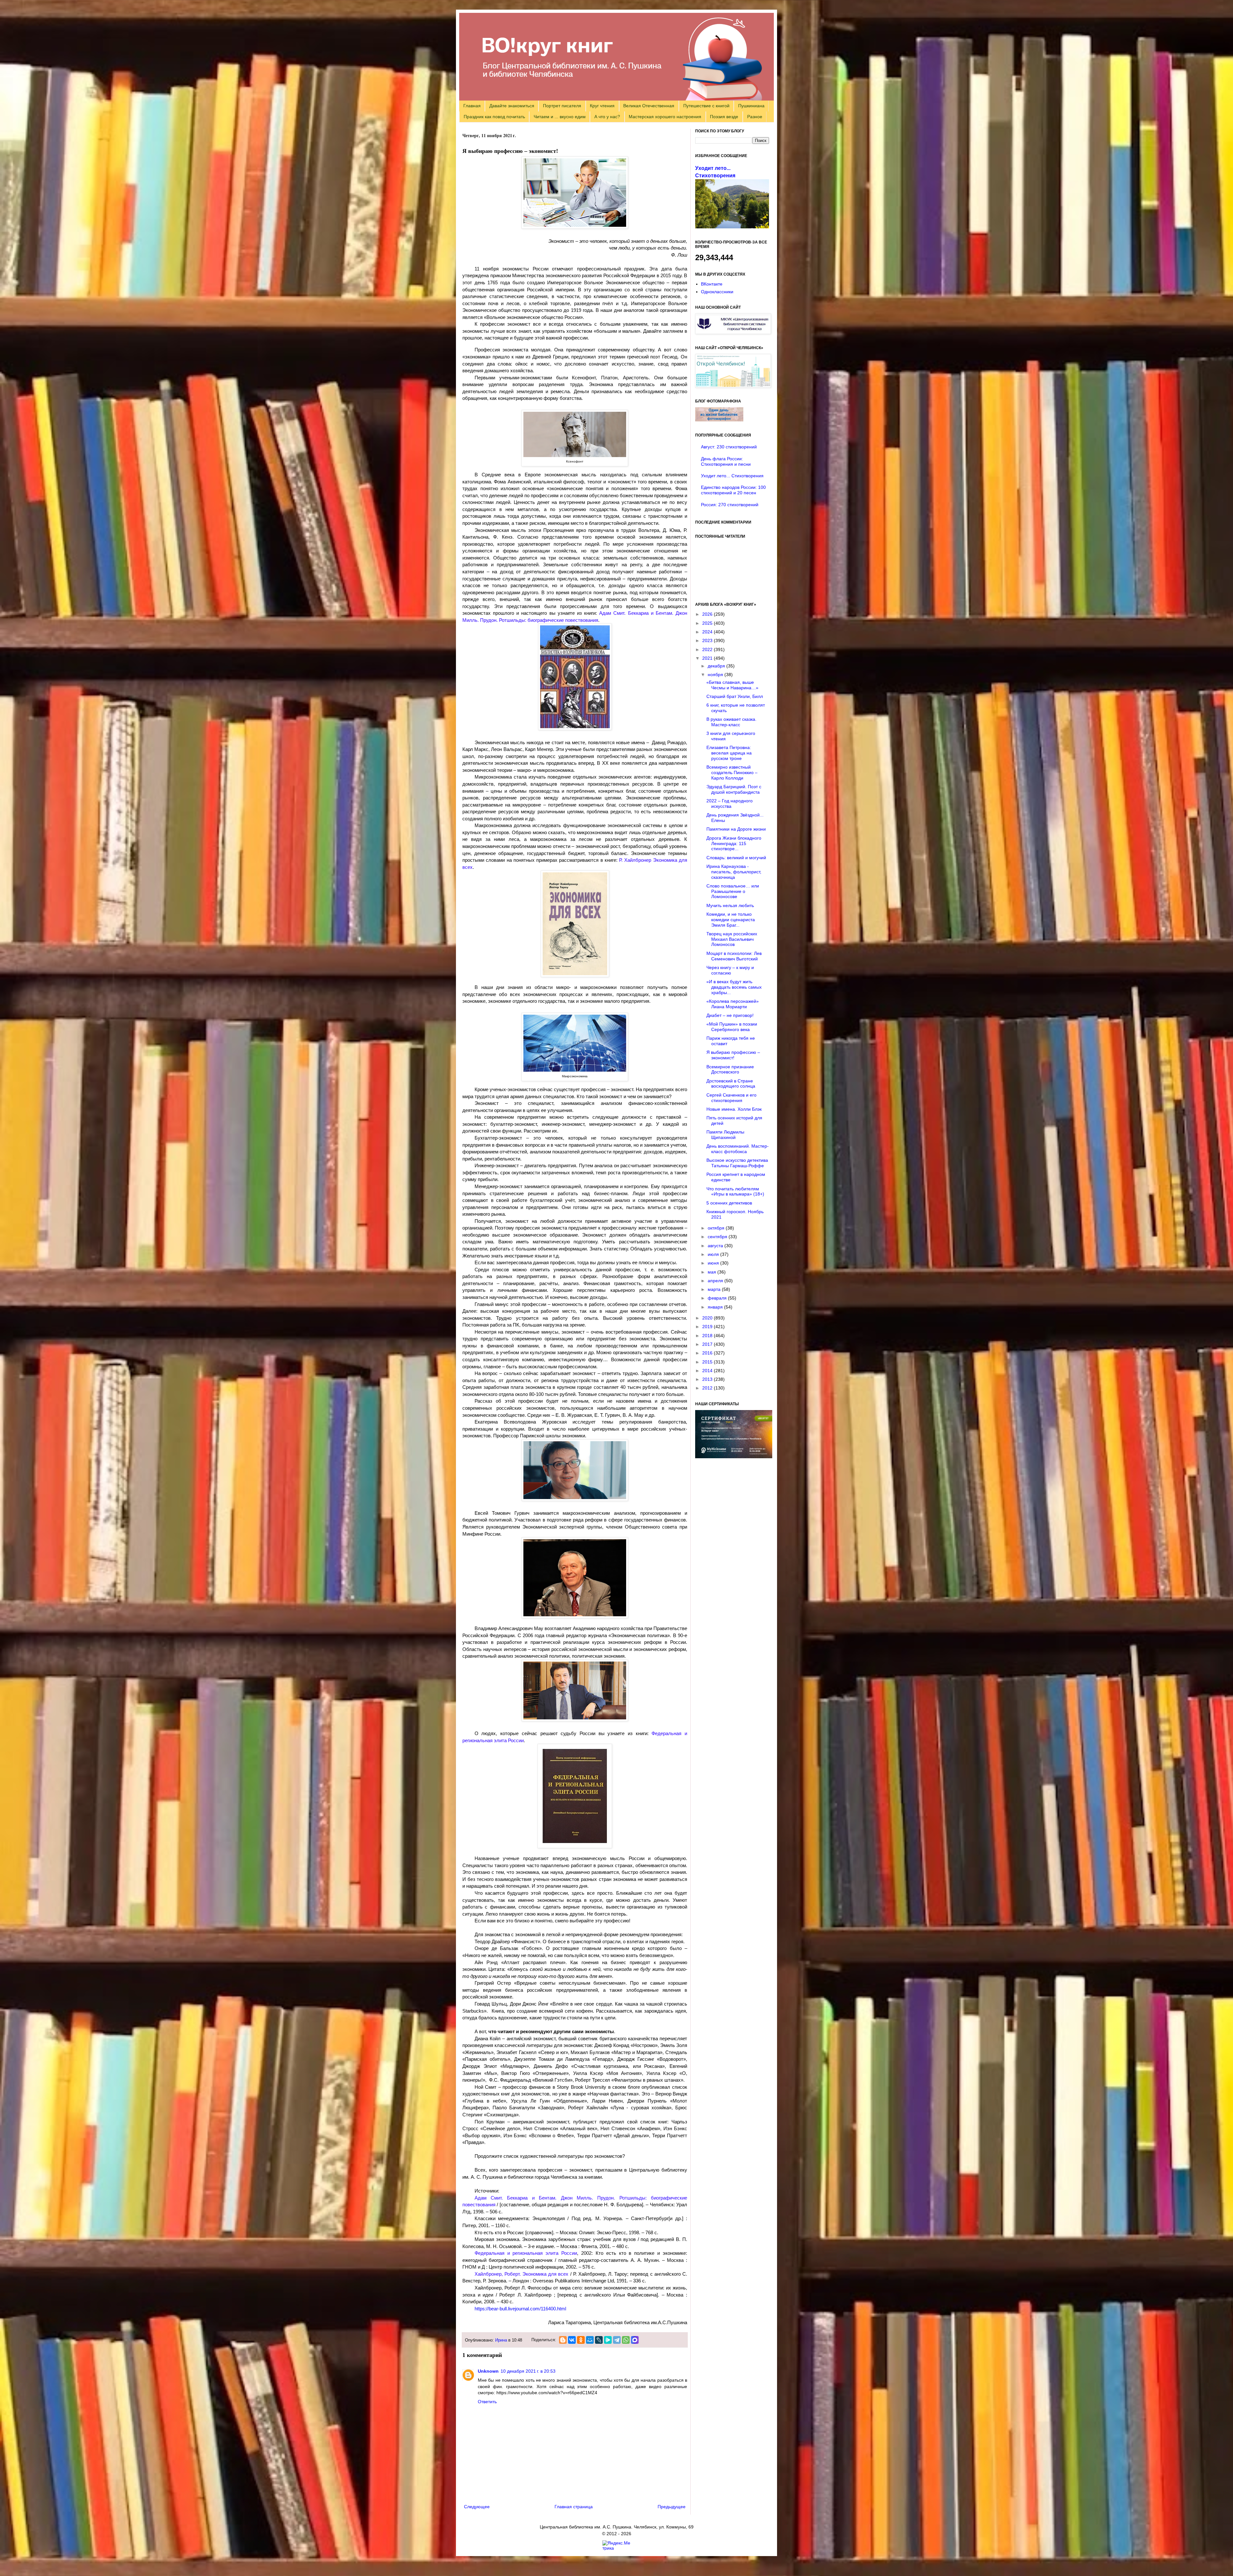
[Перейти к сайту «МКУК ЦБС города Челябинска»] (733, 332)
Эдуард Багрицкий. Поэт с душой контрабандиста (734, 789)
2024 (708, 632)
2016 (708, 1353)
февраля (718, 1298)
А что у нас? (607, 117)
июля (714, 1254)
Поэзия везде (724, 117)
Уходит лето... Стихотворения (732, 476)
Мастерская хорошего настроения (665, 117)
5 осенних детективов (729, 1203)
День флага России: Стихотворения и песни (726, 461)
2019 (708, 1327)
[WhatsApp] (626, 2340)
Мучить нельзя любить (730, 905)
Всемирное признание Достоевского (730, 1069)
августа (716, 1246)
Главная (472, 106)
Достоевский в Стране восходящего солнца (731, 1084)
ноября (716, 675)
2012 (708, 1388)
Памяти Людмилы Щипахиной (725, 1135)
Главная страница (574, 2507)
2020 (708, 1318)
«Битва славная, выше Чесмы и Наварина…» (732, 685)
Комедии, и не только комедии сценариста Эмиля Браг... (731, 920)
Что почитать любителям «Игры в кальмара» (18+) (735, 1191)
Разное (755, 117)
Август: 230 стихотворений (729, 447)
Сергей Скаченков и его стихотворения (731, 1098)
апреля (716, 1281)
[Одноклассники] (581, 2340)
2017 (708, 1344)
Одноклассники (717, 292)
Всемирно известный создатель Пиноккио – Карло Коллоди (732, 772)
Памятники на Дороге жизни (736, 829)
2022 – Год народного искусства (730, 803)
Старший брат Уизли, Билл (735, 696)
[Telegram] (617, 2340)
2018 (708, 1336)
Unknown (488, 2371)
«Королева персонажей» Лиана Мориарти (733, 1004)
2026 (708, 614)
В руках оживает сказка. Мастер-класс (731, 722)
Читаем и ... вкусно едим (560, 117)
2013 (708, 1379)
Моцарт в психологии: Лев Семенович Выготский (734, 956)
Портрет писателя (562, 106)
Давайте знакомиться (512, 106)
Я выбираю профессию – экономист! (733, 1055)
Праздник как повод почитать (494, 117)
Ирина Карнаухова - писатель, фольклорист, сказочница (734, 872)
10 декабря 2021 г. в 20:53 (528, 2371)
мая (713, 1272)
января (716, 1307)
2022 (708, 649)
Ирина (501, 2340)
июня (714, 1263)
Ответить (487, 2402)
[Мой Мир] (590, 2340)
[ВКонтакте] (572, 2340)
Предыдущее (672, 2507)
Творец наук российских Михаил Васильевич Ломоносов (732, 939)
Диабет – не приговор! (730, 1015)
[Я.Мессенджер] (608, 2340)
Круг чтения (602, 106)
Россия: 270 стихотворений (730, 505)
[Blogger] (563, 2340)
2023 (708, 640)
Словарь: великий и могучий (736, 858)
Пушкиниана (751, 106)
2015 (708, 1362)
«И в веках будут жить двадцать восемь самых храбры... (734, 987)
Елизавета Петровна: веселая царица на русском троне (729, 753)
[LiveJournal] (599, 2340)
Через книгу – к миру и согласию (730, 970)
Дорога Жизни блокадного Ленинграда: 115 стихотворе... (734, 843)
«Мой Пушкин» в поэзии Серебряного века (732, 1027)
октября (717, 1228)
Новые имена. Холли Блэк (734, 1109)
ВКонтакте (712, 284)
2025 (708, 623)
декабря (717, 666)
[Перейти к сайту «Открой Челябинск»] (733, 386)
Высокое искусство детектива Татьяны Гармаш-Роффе (737, 1163)
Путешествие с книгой (706, 106)
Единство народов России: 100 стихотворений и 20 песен (733, 490)
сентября (718, 1237)
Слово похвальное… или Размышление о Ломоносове (733, 891)
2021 (708, 658)
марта (715, 1289)
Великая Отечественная (649, 106)
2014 (708, 1371)
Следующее (477, 2507)
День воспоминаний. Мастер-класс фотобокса (738, 1149)
